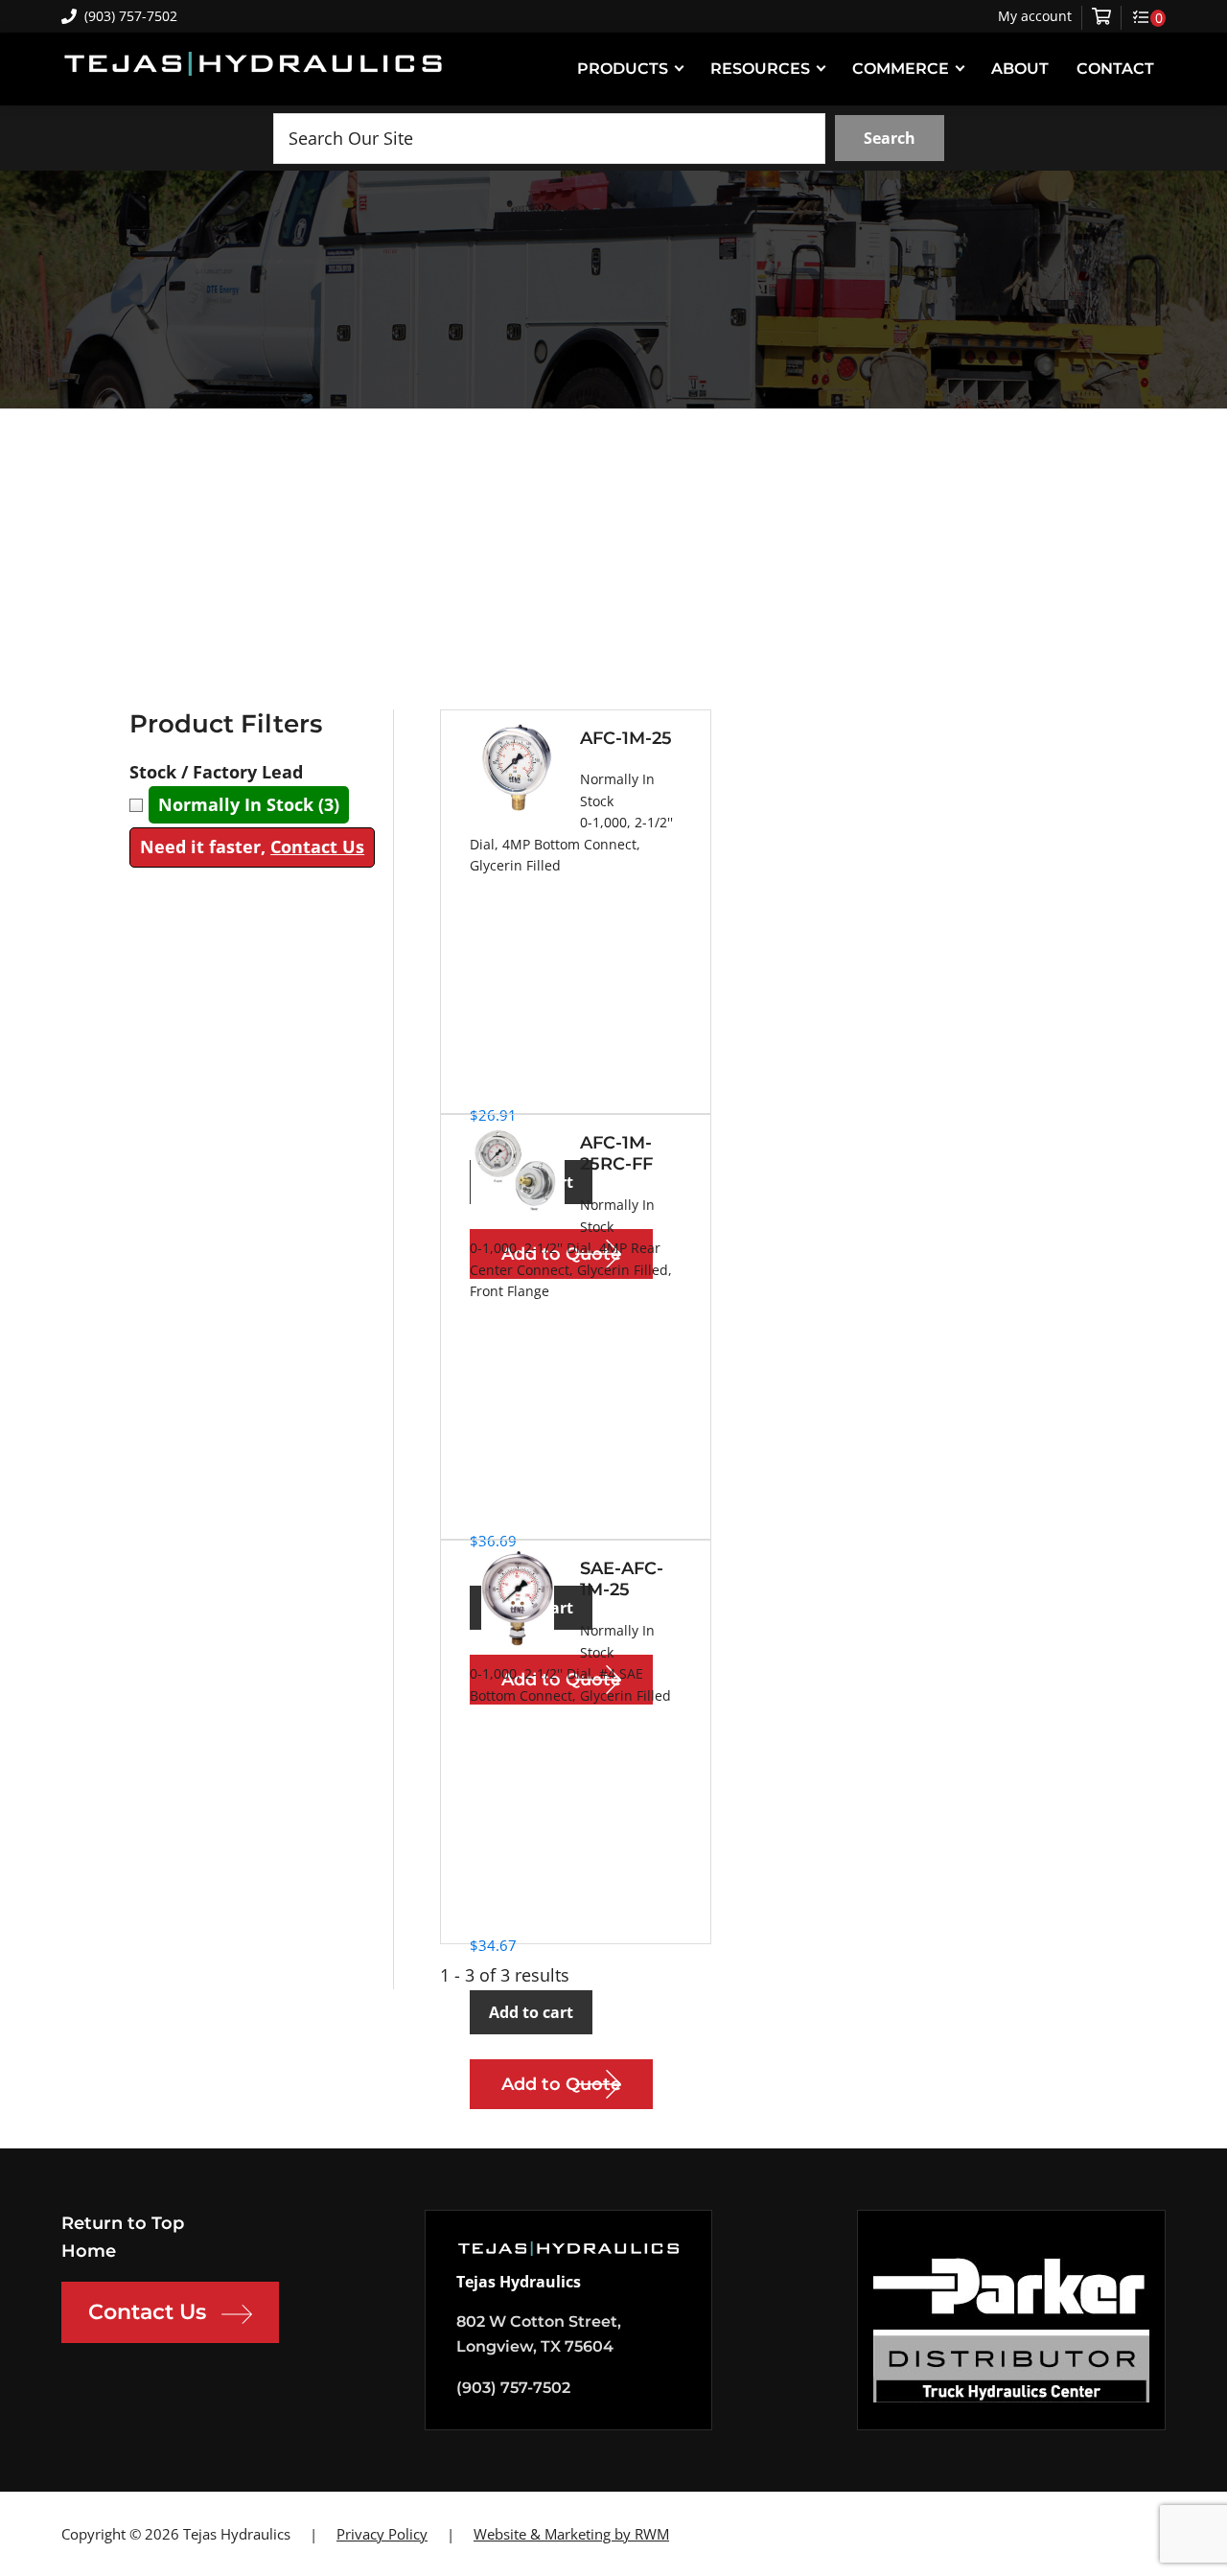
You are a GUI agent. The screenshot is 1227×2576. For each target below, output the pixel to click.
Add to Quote (561, 2084)
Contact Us (317, 847)
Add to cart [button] (531, 2012)
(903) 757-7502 (131, 16)
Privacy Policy (382, 2534)
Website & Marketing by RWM (571, 2534)
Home (89, 2251)
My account (1035, 16)
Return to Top (123, 2223)
